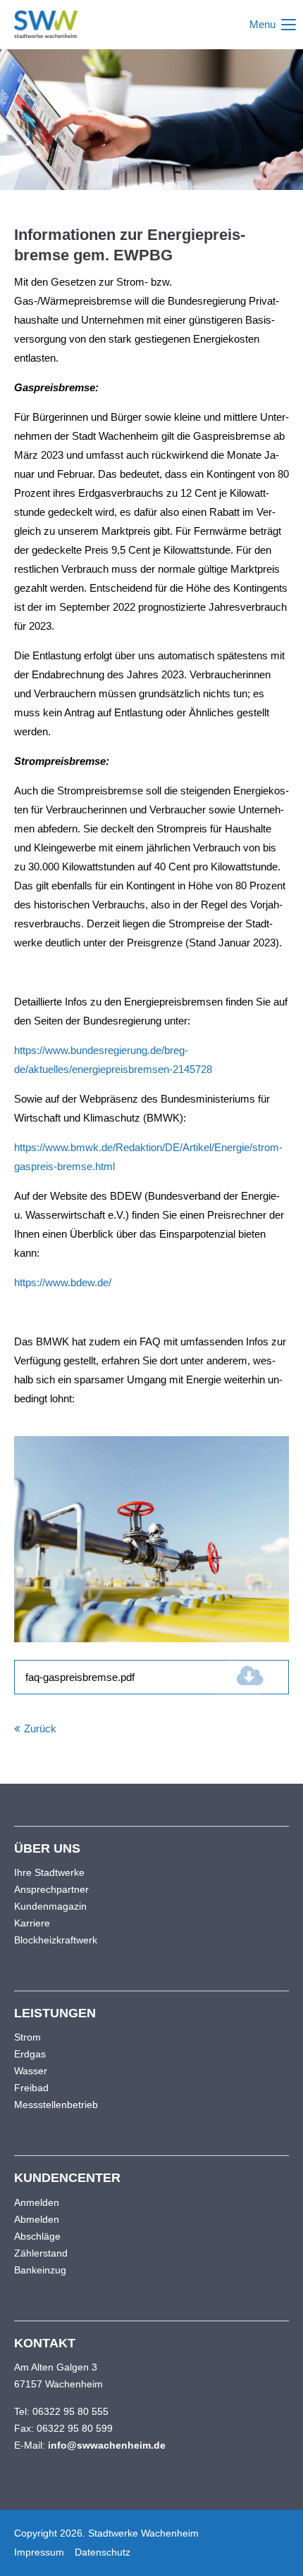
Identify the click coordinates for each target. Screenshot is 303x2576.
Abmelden (37, 2219)
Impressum (39, 2552)
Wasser (31, 2071)
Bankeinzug (40, 2270)
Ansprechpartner (51, 1889)
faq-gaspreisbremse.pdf (107, 1677)
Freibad (31, 2088)
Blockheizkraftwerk (56, 1940)
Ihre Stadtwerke (49, 1872)
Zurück (40, 1728)
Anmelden (37, 2202)
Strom (27, 2037)
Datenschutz (103, 2552)
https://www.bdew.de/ (63, 1282)
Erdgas (30, 2054)
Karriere (32, 1923)
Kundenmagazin (50, 1906)
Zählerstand (41, 2253)
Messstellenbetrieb (56, 2105)
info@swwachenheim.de (107, 2445)
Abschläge (37, 2236)
